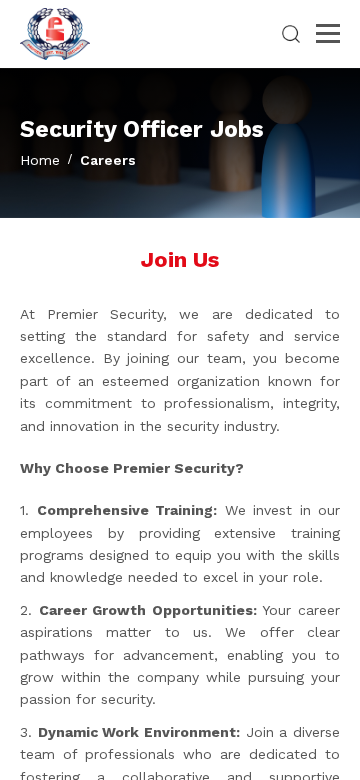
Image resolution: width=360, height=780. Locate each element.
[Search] (291, 34)
